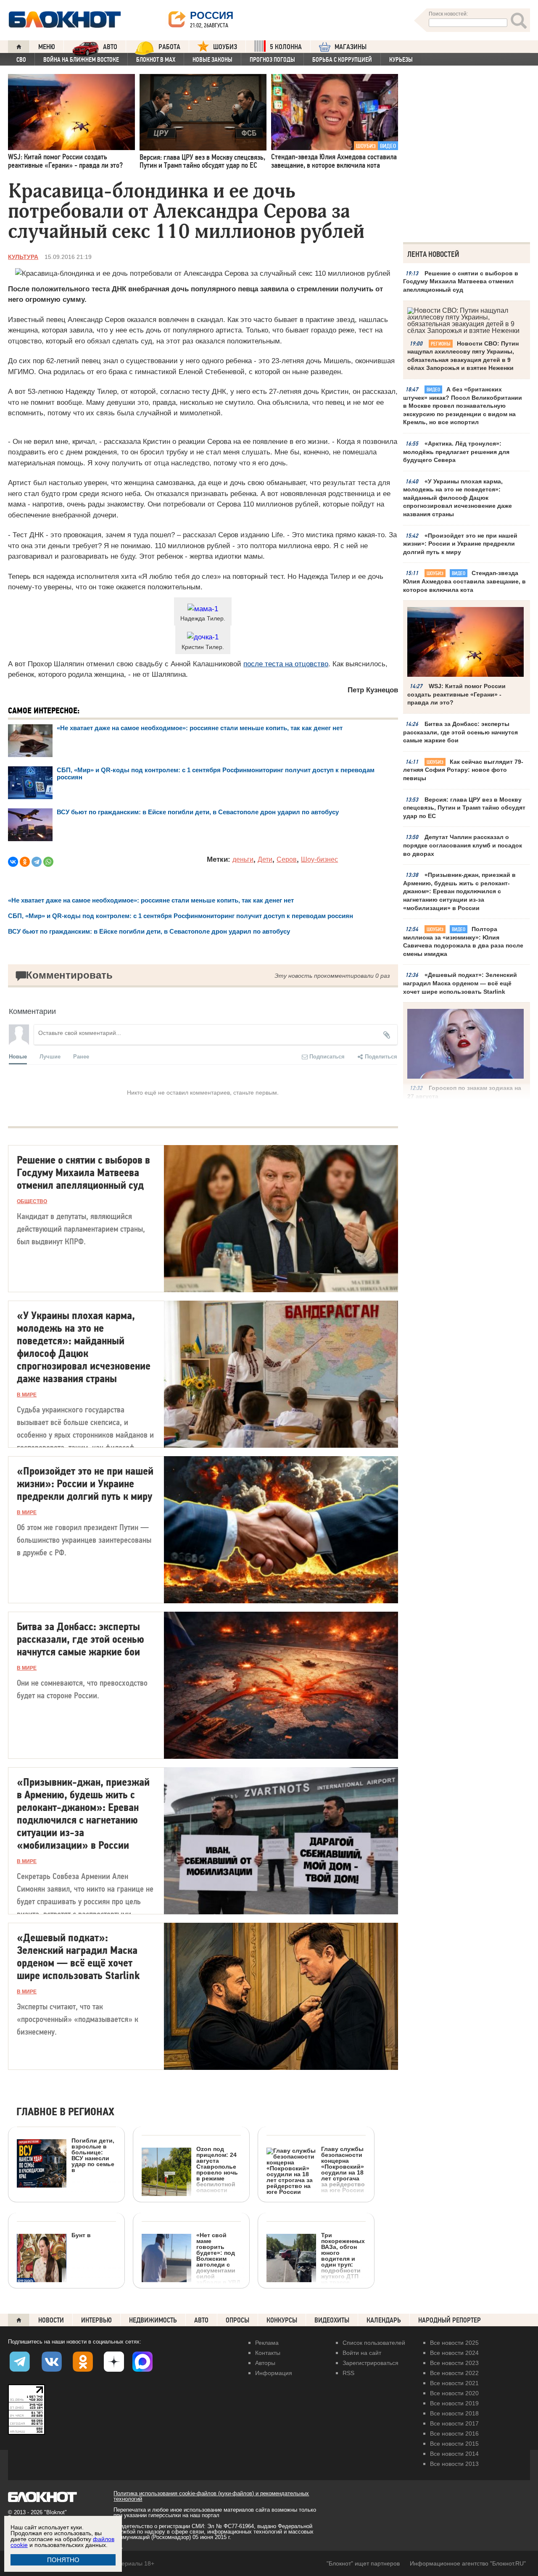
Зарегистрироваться (371, 2363)
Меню (47, 47)
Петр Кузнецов (373, 690)
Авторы (265, 2363)
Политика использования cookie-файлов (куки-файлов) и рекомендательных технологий (211, 2496)
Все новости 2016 (454, 2433)
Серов (287, 859)
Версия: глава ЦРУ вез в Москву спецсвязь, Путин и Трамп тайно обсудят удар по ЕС (464, 808)
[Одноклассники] (25, 862)
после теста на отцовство (286, 664)
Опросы (237, 2320)
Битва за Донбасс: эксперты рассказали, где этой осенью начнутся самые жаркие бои (460, 732)
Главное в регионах (65, 2112)
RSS (348, 2373)
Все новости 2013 (454, 2464)
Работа (169, 47)
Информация (274, 2373)
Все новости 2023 (454, 2363)
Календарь (384, 2320)
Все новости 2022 (454, 2373)
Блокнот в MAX (156, 60)
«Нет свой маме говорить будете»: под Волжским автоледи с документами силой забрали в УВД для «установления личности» (191, 2284)
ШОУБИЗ (225, 47)
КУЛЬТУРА (23, 257)
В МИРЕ (27, 1395)
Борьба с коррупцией (342, 60)
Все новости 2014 (454, 2454)
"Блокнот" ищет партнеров (363, 2563)
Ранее (81, 1056)
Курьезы (401, 60)
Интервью (96, 2320)
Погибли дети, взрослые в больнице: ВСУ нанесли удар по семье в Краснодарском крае (66, 2189)
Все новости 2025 (454, 2343)
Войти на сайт (362, 2353)
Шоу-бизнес (319, 859)
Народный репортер (450, 2320)
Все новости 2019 (454, 2403)
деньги (243, 859)
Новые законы (212, 60)
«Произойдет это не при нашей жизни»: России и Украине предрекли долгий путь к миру (460, 544)
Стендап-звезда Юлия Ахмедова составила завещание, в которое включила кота (464, 581)
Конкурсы (282, 2320)
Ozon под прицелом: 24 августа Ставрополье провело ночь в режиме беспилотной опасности (217, 2169)
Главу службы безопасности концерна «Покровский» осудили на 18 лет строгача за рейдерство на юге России (343, 2169)
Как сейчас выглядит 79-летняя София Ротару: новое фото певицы (463, 770)
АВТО (110, 47)
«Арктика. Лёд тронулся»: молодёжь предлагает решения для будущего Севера (456, 452)
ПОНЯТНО (63, 2560)
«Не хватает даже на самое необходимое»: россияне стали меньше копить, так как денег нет (200, 728)
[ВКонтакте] (13, 862)
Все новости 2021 (454, 2383)
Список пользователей (374, 2343)
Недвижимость (153, 2320)
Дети (265, 859)
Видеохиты (332, 2320)
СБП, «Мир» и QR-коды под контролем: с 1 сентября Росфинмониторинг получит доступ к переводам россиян (181, 916)
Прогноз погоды (272, 60)
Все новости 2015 (454, 2444)
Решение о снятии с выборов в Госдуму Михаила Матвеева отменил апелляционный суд (461, 281)
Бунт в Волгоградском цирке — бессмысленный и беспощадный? (54, 2290)
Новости (51, 2320)
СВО (21, 60)
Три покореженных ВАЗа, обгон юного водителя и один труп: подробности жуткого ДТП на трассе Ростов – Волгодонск (343, 2264)
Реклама (267, 2343)
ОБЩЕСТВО (32, 1201)
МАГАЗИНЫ (351, 47)
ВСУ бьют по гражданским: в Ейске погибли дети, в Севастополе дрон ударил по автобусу (198, 812)
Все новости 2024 (454, 2353)
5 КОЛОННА (286, 47)
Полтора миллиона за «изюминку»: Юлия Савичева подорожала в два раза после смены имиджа (463, 941)
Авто (201, 2320)
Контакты (268, 2353)
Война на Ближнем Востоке (81, 60)
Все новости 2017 (454, 2423)
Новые (18, 1056)
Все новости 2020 (454, 2393)
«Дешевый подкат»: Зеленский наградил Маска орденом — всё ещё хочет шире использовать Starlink (460, 983)
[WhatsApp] (48, 862)
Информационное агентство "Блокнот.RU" (468, 2563)
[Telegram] (37, 862)
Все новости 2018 (454, 2413)
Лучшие (50, 1056)
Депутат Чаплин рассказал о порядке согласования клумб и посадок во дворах (463, 845)
